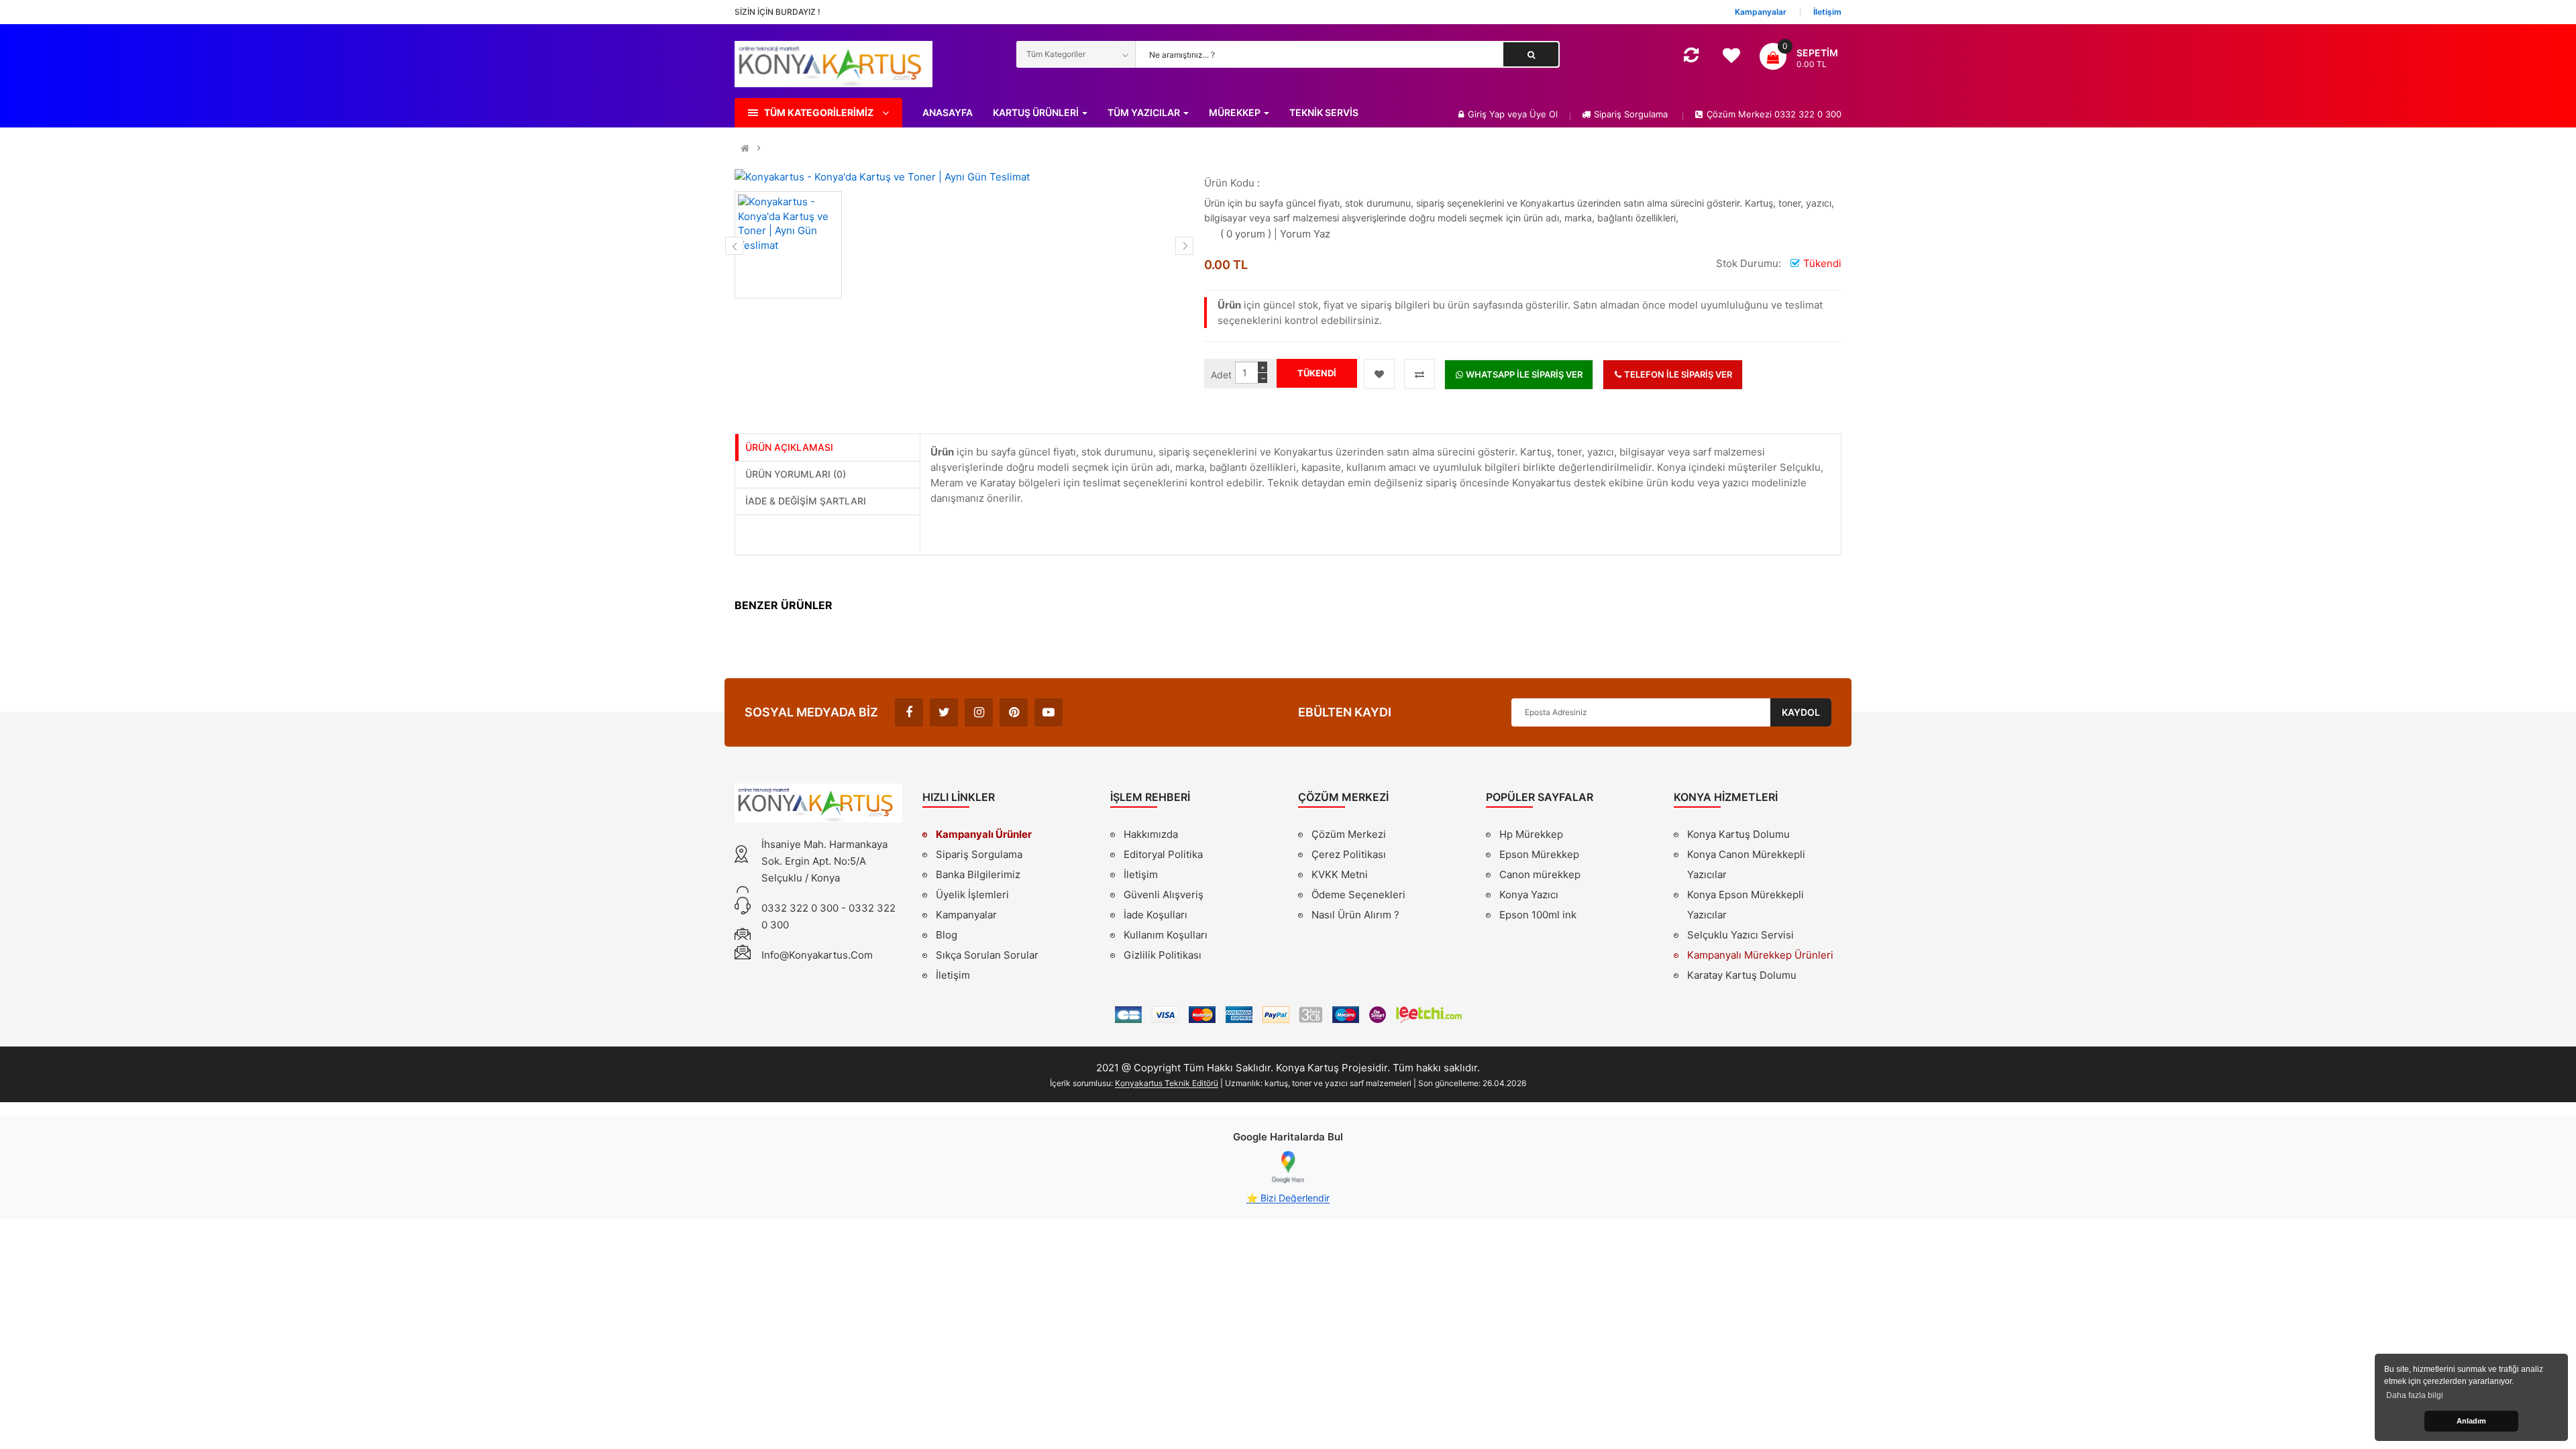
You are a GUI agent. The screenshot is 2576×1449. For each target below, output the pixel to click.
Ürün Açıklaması (789, 447)
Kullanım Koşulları (1166, 936)
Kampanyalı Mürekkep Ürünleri (1760, 955)
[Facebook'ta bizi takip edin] (909, 712)
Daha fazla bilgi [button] (2415, 1395)
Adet (1221, 375)
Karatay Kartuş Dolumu (1742, 975)
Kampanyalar (966, 915)
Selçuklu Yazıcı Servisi (1740, 935)
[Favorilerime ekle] (1379, 374)
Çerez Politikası (1349, 854)
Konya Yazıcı (1529, 895)
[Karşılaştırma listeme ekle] (1419, 374)
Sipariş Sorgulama (1631, 114)
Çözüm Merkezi (1349, 834)
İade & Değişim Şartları (806, 501)
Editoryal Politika (1163, 856)
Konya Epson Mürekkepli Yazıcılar (1746, 905)
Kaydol (1801, 712)
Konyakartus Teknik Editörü (1167, 1083)
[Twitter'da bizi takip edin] (944, 712)
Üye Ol (1544, 114)
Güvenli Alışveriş (1164, 895)
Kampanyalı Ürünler (984, 834)
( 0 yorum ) (1246, 234)
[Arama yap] (1531, 54)
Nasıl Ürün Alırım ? (1355, 915)
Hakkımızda (1151, 836)
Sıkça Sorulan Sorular (987, 955)
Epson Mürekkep (1539, 854)
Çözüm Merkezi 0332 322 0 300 (1774, 114)
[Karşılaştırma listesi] (1691, 57)
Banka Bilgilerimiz (978, 874)
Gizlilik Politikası (1163, 957)
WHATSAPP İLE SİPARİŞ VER (1523, 374)
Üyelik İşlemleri (972, 895)
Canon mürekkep (1540, 874)
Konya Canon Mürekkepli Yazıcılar (1746, 864)
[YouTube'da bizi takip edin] (1049, 712)
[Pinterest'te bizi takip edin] (1014, 712)
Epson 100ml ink (1538, 915)
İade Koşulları (1156, 915)
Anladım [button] (2471, 1421)
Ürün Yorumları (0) (796, 474)
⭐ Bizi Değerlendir (1288, 1198)
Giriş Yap (1488, 114)
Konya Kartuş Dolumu (1738, 834)
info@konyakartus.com (817, 955)
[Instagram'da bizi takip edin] (979, 712)
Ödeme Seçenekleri (1358, 895)
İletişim (953, 975)
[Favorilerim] (1731, 59)
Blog (947, 935)
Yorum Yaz (1305, 234)
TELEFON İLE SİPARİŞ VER (1677, 374)
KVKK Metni (1340, 874)
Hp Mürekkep (1531, 834)
